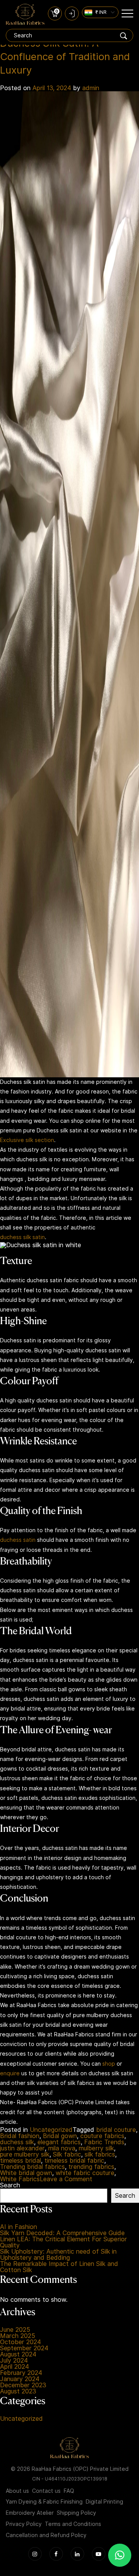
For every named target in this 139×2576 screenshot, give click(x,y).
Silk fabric (67, 2155)
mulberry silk (96, 2148)
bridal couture (116, 2130)
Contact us (46, 2491)
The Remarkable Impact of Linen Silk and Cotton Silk (59, 2267)
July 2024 (14, 2361)
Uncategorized (51, 2130)
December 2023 (23, 2385)
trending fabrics (91, 2167)
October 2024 (20, 2342)
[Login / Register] (72, 13)
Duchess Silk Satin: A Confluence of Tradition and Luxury (65, 56)
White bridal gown (26, 2173)
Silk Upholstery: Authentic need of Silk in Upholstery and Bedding (58, 2255)
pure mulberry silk (25, 2155)
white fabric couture (85, 2173)
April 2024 (14, 2367)
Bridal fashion (20, 2136)
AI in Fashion (19, 2227)
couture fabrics (102, 2136)
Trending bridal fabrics (32, 2167)
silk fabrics (100, 2155)
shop (109, 2064)
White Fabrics (20, 2179)
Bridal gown (60, 2136)
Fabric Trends (104, 2142)
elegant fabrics (59, 2142)
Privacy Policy (24, 2524)
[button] (120, 2555)
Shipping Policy (76, 2513)
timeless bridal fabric (74, 2161)
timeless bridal (20, 2161)
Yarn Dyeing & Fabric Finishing (44, 2502)
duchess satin (18, 1540)
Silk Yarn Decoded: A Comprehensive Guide (62, 2233)
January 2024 (20, 2379)
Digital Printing (104, 2502)
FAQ (69, 2491)
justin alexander (22, 2148)
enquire (10, 2073)
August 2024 (18, 2355)
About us (17, 2491)
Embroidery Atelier (30, 2513)
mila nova (62, 2148)
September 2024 (24, 2348)
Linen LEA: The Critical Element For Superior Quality (64, 2242)
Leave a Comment (66, 2179)
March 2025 (18, 2336)
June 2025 (15, 2330)
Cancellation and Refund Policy (46, 2535)
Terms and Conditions (73, 2524)
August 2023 (18, 2392)
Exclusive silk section (27, 1140)
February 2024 (21, 2373)
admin (91, 88)
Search (10, 2185)
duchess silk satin (22, 1237)
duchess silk (17, 2142)
